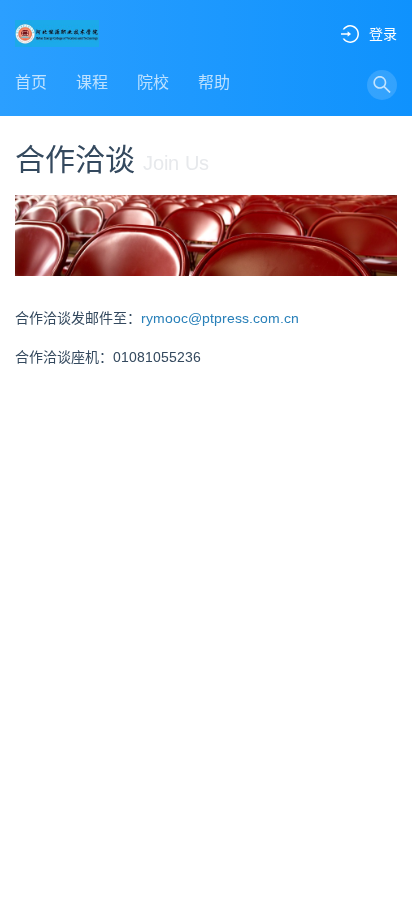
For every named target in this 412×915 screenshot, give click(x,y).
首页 (31, 82)
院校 (153, 82)
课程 (92, 82)
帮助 (214, 82)
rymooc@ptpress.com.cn (220, 318)
